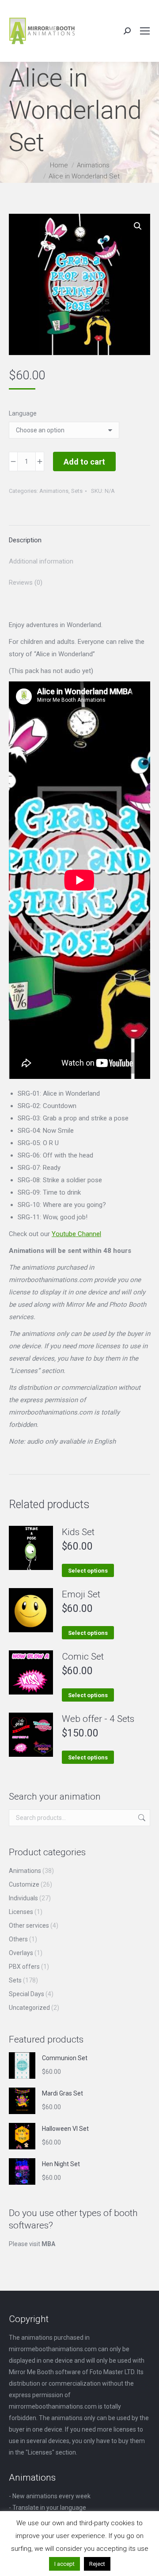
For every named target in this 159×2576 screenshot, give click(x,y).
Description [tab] (25, 540)
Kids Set (78, 1532)
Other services (29, 1925)
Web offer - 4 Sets (98, 1719)
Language (23, 413)
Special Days (26, 1994)
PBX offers (24, 1967)
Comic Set (83, 1657)
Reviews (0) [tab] (26, 583)
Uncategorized (29, 2008)
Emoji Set (81, 1594)
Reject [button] (97, 2564)
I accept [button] (64, 2564)
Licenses (21, 1912)
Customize (24, 1884)
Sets (77, 491)
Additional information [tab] (41, 561)
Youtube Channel (76, 1234)
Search (141, 1818)
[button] (138, 226)
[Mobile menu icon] (145, 31)
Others (18, 1939)
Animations (54, 491)
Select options (88, 1571)
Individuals (23, 1898)
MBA (48, 2244)
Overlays (21, 1953)
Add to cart (84, 462)
